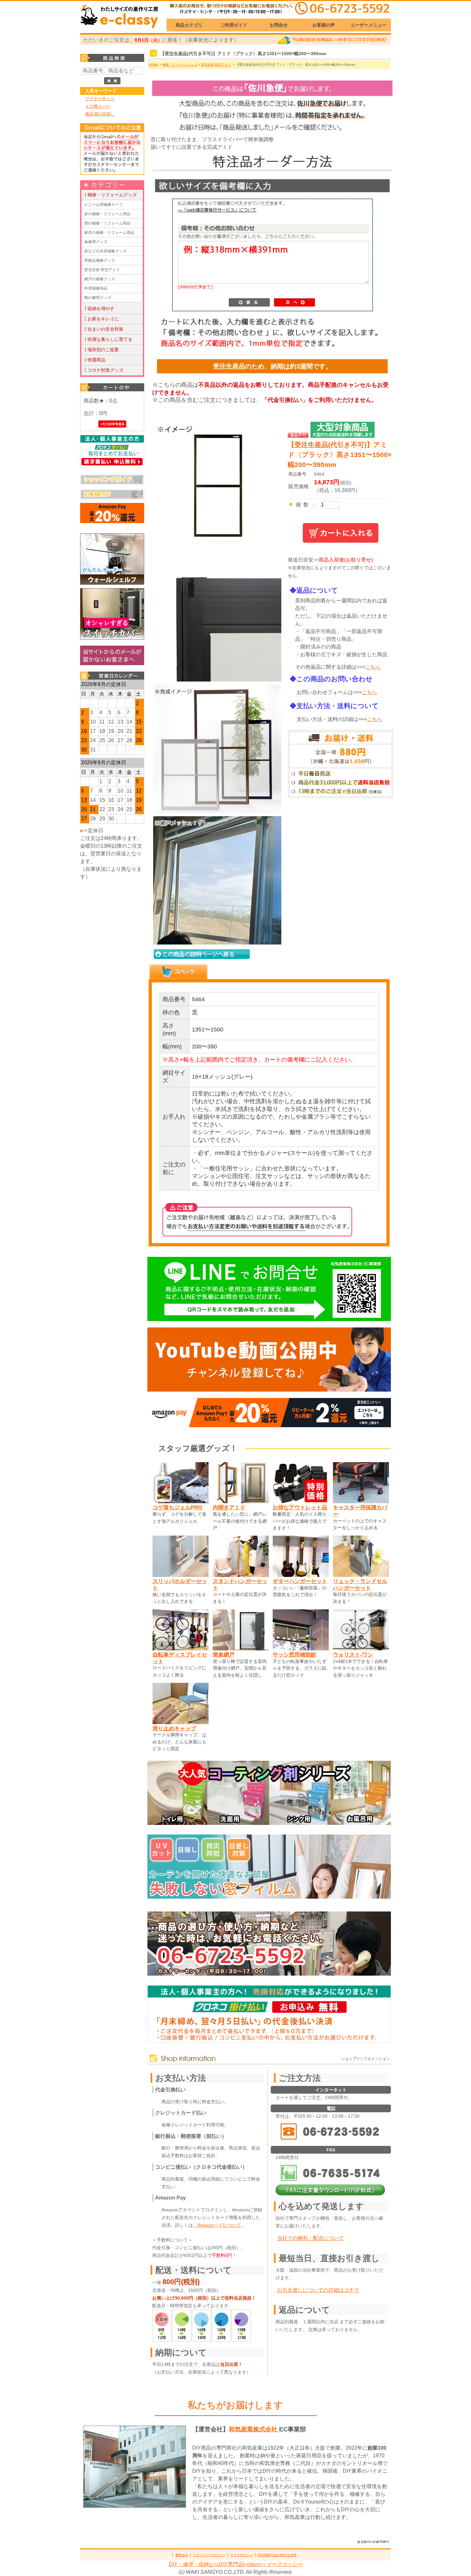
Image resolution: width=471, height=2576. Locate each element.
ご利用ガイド (234, 25)
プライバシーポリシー (209, 2555)
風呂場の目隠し (100, 114)
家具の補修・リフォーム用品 (109, 233)
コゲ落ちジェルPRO (177, 1507)
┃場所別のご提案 (101, 350)
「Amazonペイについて (217, 2225)
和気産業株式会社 (254, 2429)
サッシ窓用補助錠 (294, 1655)
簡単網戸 (224, 1655)
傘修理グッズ (96, 242)
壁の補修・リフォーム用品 (107, 223)
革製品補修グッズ (100, 260)
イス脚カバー (98, 106)
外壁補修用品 (96, 288)
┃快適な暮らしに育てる (108, 339)
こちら (373, 667)
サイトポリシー (242, 2555)
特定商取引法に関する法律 (277, 2555)
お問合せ (279, 25)
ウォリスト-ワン (353, 1655)
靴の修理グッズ (98, 298)
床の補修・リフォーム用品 (107, 214)
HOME (153, 65)
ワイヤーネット (100, 99)
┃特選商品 (94, 360)
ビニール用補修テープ (103, 205)
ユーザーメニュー (368, 25)
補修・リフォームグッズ (180, 65)
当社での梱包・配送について (310, 2238)
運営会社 (182, 2555)
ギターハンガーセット (300, 1581)
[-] (216, 680)
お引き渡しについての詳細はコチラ (318, 2290)
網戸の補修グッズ (100, 279)
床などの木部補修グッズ (105, 251)
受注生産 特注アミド (102, 270)
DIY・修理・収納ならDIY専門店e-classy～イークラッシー (236, 2564)
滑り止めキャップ (174, 1728)
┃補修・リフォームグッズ (110, 195)
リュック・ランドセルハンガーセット (360, 1585)
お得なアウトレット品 (300, 1507)
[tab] (178, 972)
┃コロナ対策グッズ (103, 370)
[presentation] (178, 972)
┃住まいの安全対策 (103, 329)
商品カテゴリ (189, 25)
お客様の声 (324, 25)
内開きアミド (229, 1507)
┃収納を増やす (99, 309)
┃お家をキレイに (101, 319)
